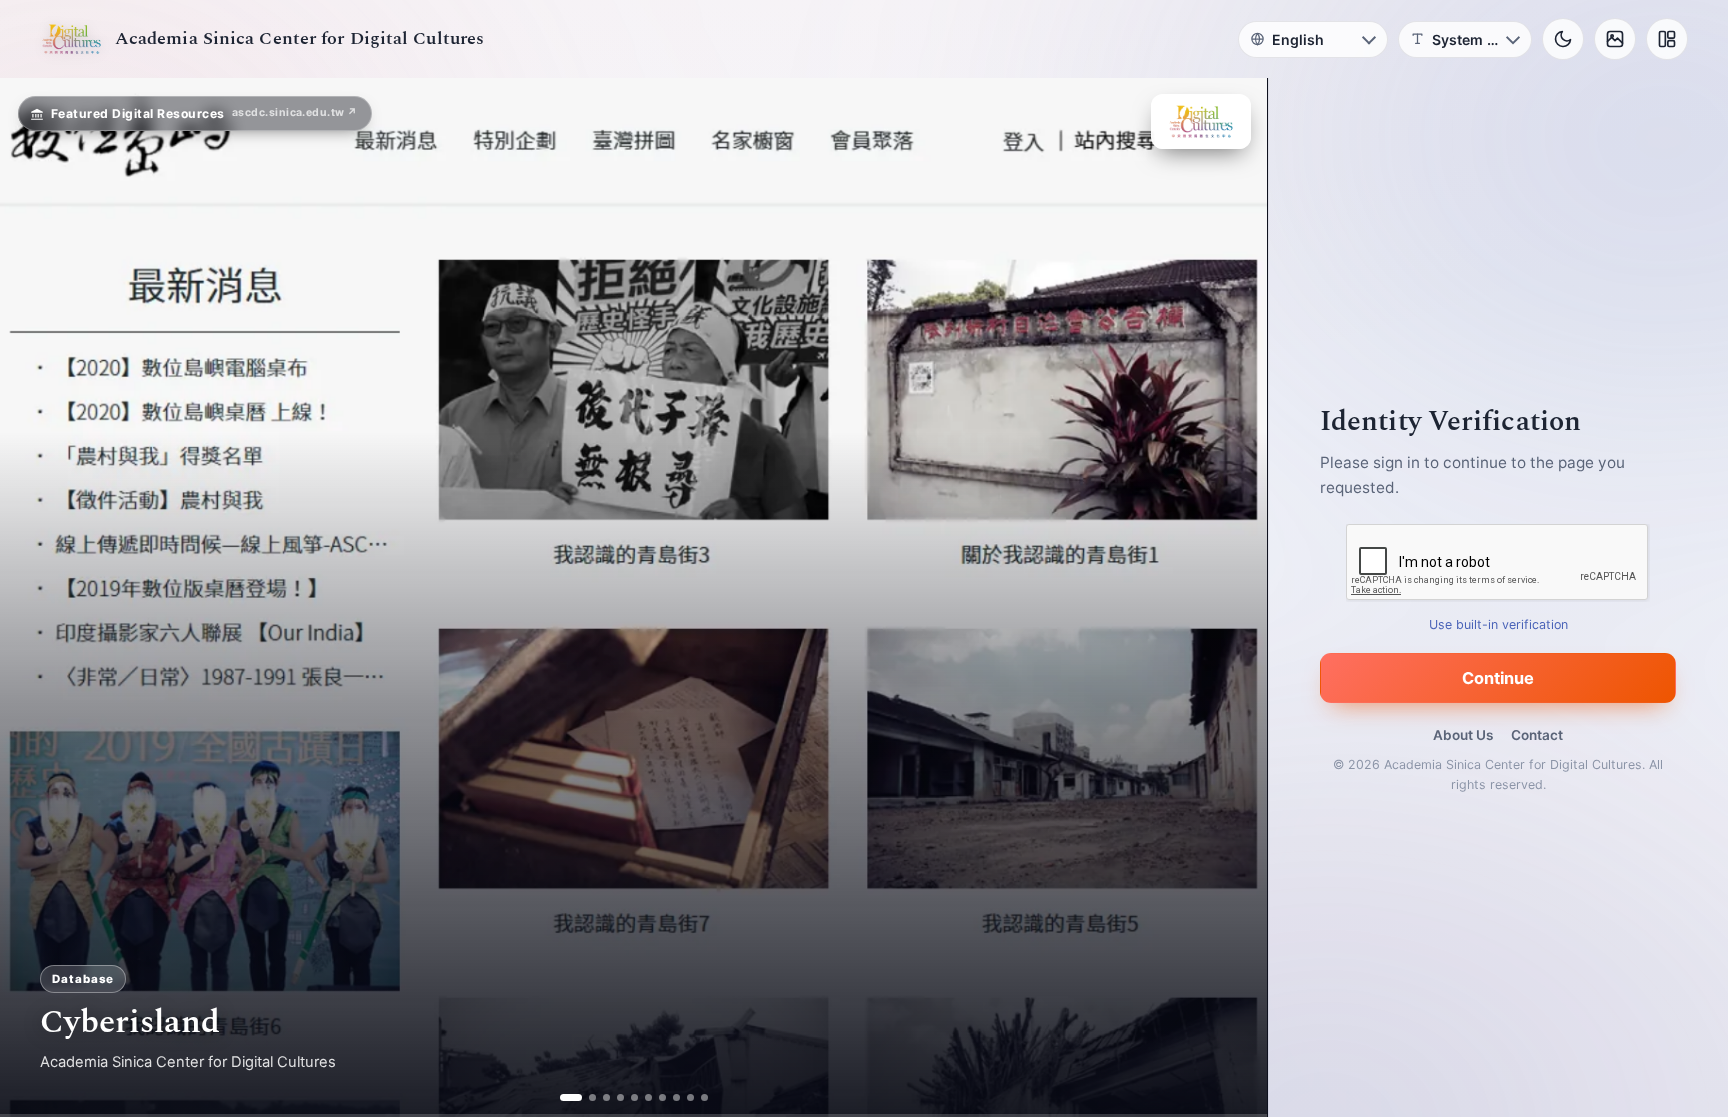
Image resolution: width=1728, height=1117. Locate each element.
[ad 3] (605, 1097)
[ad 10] (703, 1097)
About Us (1463, 735)
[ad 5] (633, 1097)
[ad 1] (563, 1097)
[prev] (36, 598)
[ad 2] (584, 1097)
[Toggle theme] (1563, 39)
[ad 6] (647, 1097)
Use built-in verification (1498, 624)
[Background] (1615, 39)
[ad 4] (619, 1097)
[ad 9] (689, 1097)
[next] (1231, 598)
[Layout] (1667, 39)
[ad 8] (675, 1097)
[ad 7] (661, 1097)
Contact (1537, 735)
